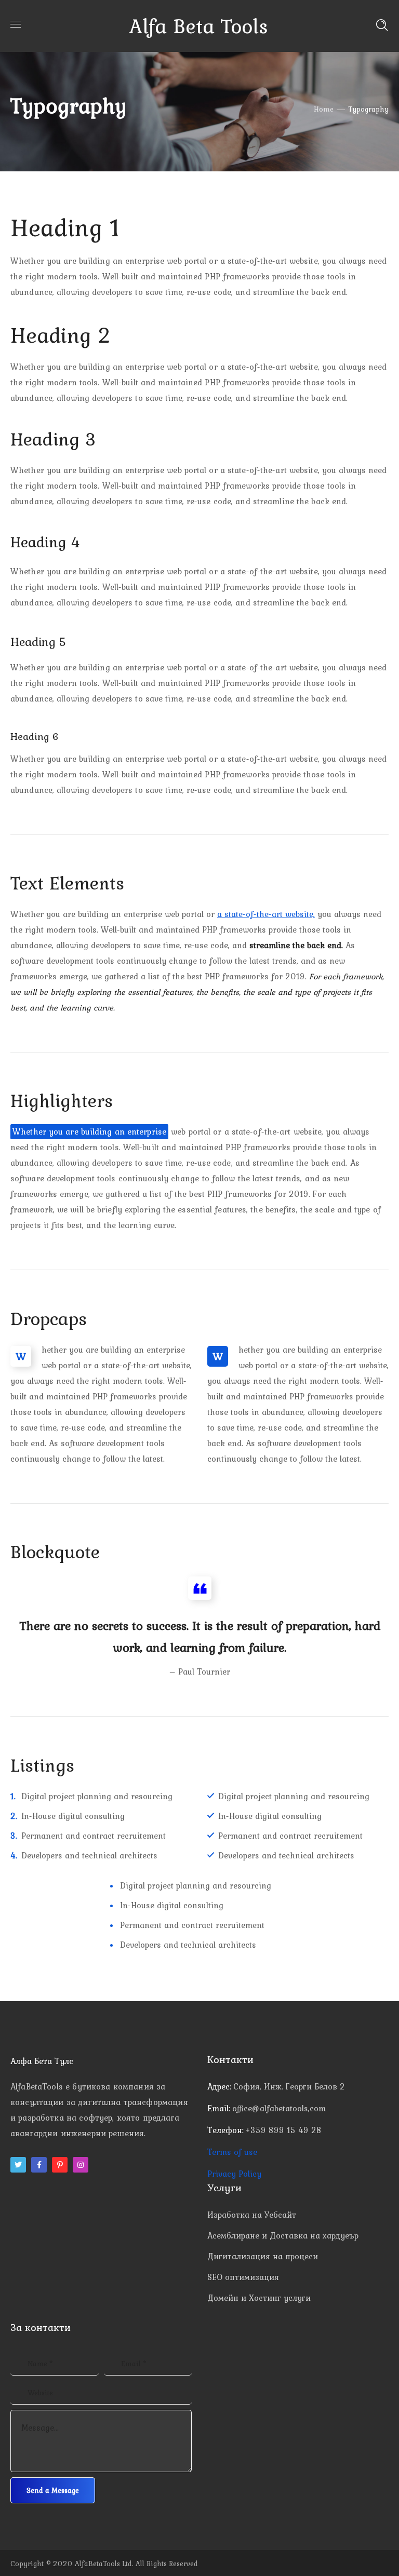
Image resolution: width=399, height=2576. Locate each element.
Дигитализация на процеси (263, 2256)
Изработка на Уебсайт (252, 2215)
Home (324, 109)
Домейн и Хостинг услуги (259, 2298)
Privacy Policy (234, 2174)
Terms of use (232, 2152)
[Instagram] (81, 2165)
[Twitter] (18, 2165)
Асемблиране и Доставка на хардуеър (283, 2235)
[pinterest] (60, 2165)
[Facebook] (39, 2165)
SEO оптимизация (243, 2277)
